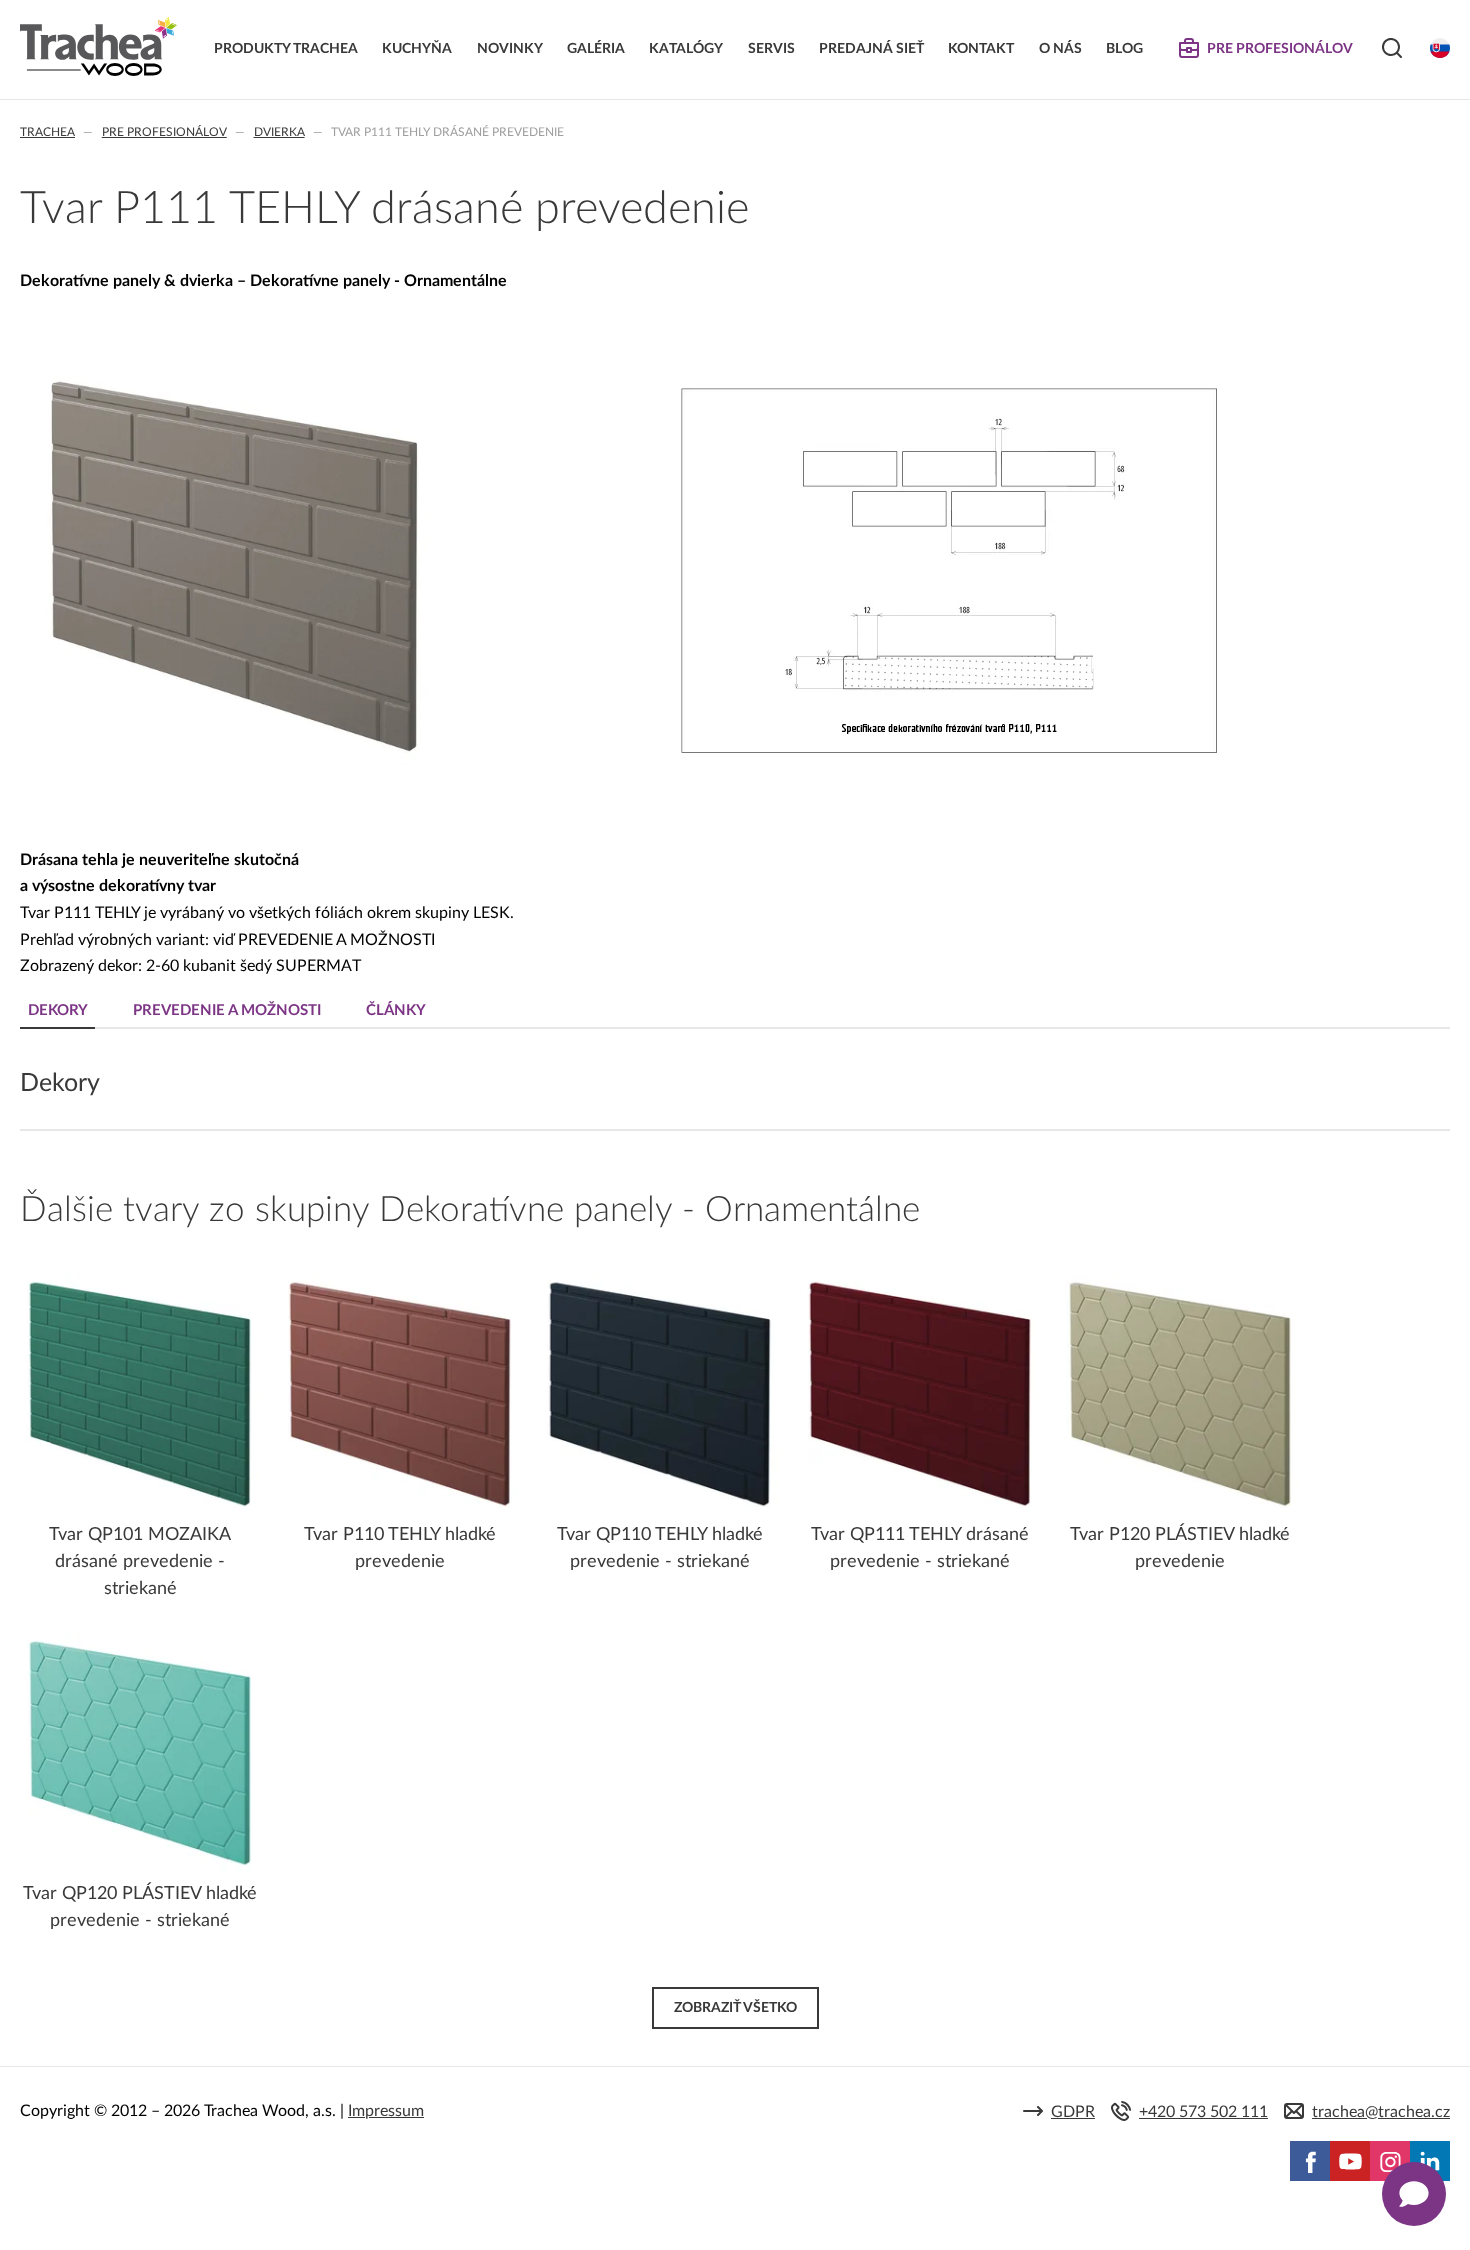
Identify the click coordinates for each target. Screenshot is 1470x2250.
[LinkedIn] (1430, 2161)
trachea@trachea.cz (1381, 2112)
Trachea (47, 132)
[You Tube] (1350, 2161)
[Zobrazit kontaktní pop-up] (1414, 2194)
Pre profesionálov (164, 132)
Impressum (386, 2111)
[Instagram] (1390, 2161)
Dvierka (279, 132)
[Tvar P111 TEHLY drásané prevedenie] (234, 761)
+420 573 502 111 (1203, 2112)
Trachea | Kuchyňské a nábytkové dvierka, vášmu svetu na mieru (98, 47)
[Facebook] (1310, 2161)
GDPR (1073, 2112)
